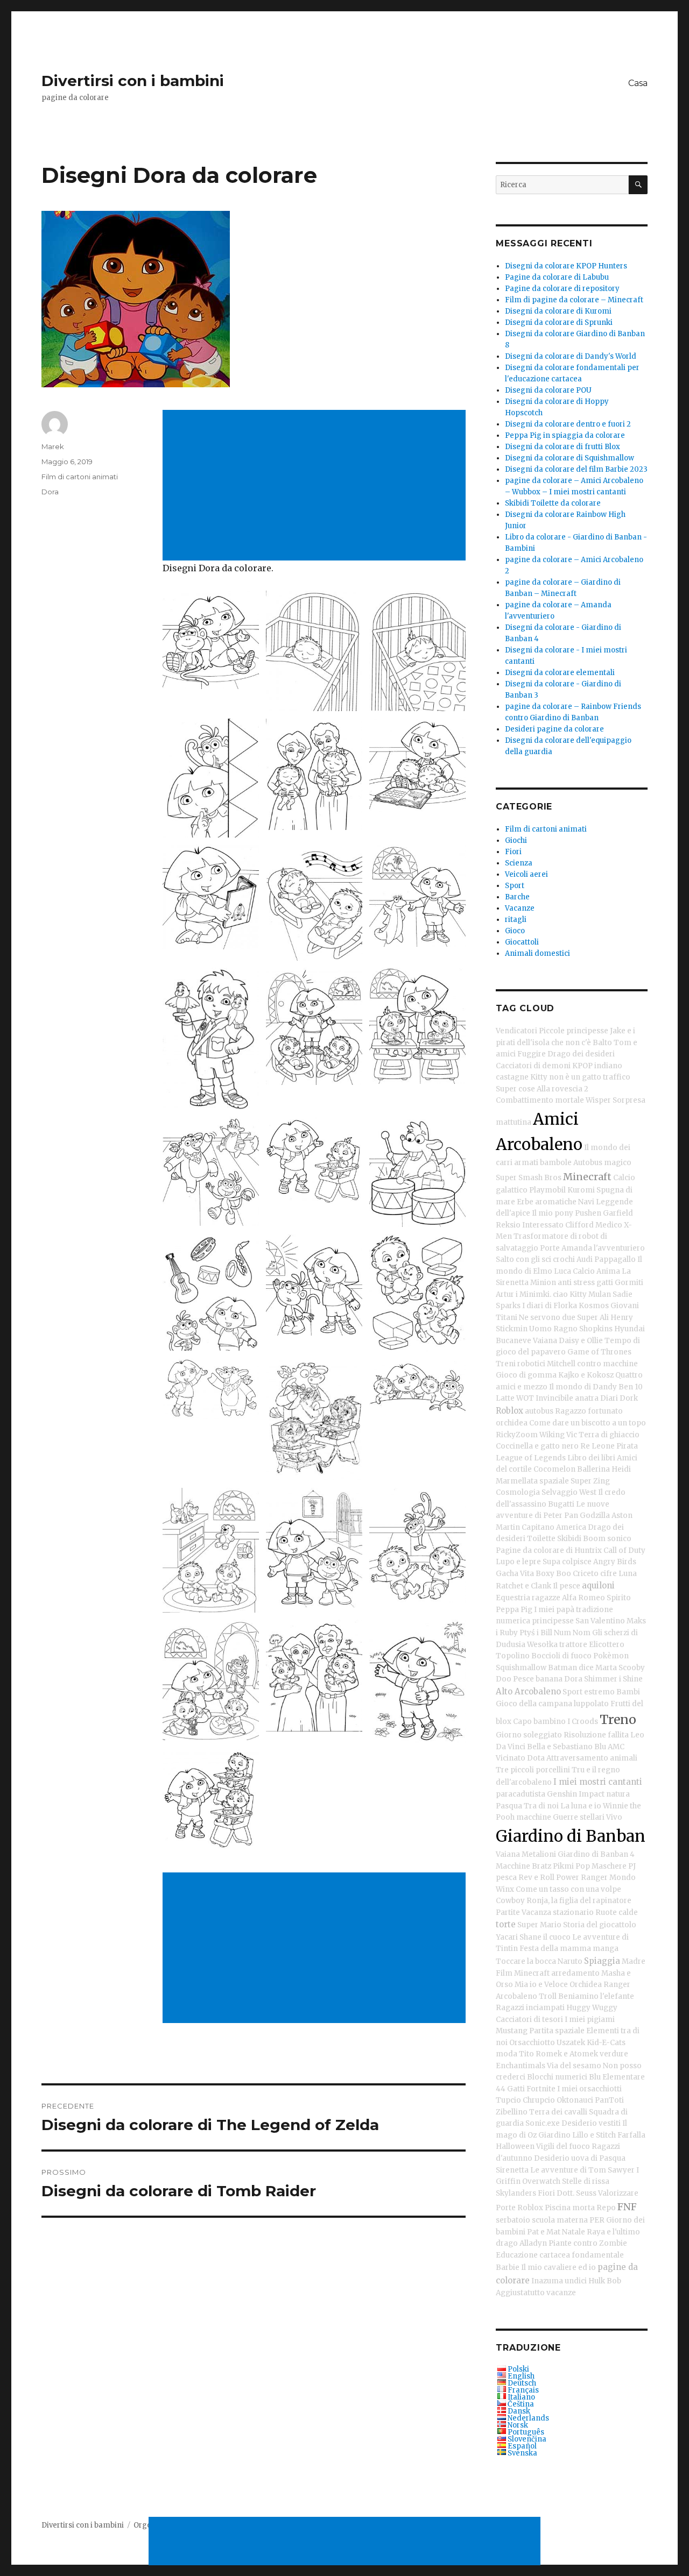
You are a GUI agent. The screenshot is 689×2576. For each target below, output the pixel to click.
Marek (53, 446)
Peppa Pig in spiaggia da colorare (565, 435)
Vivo (614, 1817)
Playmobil (547, 1190)
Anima (608, 1271)
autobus (539, 1411)
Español (522, 2446)
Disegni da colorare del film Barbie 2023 (576, 469)
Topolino (513, 1656)
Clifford (579, 1225)
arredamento (575, 1973)
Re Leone (597, 1446)
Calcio (584, 1271)
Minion (543, 1283)
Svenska (522, 2453)
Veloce (556, 1985)
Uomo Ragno (553, 1329)
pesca (506, 1878)
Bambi (628, 1692)
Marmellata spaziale (532, 1481)
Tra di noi (541, 1806)
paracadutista (521, 1794)
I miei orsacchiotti (589, 2089)
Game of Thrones (599, 1352)
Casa (638, 83)
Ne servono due (547, 1318)
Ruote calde (617, 1913)
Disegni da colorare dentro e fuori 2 (568, 424)
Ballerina (593, 1469)
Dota (536, 1758)
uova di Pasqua (598, 2158)
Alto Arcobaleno (528, 1691)
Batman (563, 1668)
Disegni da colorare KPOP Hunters (566, 266)
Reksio (508, 1225)
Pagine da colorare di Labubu (557, 277)
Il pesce (567, 1586)
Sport (515, 886)
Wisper (598, 1100)
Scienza (519, 863)
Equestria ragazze (528, 1598)
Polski (518, 2369)
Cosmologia (518, 1492)
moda (507, 2054)
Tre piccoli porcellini (533, 1770)
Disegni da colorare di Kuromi (558, 311)
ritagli (516, 920)
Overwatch (541, 2181)
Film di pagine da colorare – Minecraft (574, 300)
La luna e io (581, 1806)
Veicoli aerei (526, 874)
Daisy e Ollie (581, 1341)
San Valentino (600, 1621)
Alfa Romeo (583, 1598)
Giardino (554, 2135)
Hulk (597, 2281)
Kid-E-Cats (606, 2043)
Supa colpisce (567, 1562)
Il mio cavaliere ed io (558, 2268)
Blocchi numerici (557, 2077)
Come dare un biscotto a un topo (588, 1423)
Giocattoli (522, 942)
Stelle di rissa (586, 2181)
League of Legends (531, 1458)
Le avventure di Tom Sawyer (582, 2170)
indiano (608, 1066)
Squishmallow (521, 1668)
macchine (534, 1817)
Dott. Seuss (576, 2193)
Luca (563, 1271)
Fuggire (532, 1054)
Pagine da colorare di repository (562, 289)
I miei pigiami (590, 2020)
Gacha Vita (515, 1574)
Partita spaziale (557, 2031)
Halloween (515, 2146)
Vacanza (536, 1913)
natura (618, 1794)
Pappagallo (615, 1259)
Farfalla (631, 2135)
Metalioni (539, 1854)
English (521, 2376)
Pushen (588, 1213)
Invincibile (554, 1398)
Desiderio (579, 2123)
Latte (505, 1398)
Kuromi (581, 1190)
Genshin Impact (576, 1794)
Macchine (513, 1866)
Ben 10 (631, 1387)
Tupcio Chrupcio (525, 2100)
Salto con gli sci (523, 1259)
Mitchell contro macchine (592, 1364)
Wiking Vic (558, 1435)
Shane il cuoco (545, 1937)
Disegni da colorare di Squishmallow (570, 458)
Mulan (600, 1294)
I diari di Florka (550, 1306)
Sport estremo (589, 1692)
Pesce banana (538, 1679)
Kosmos (594, 1306)
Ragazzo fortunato (589, 1411)
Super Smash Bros (529, 1178)
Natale (574, 2232)
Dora (50, 492)
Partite (508, 1913)
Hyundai (630, 1329)
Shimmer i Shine (613, 1679)
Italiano (521, 2397)
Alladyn (533, 2243)
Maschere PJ (614, 1866)
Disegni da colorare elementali (560, 673)
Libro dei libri (591, 1458)
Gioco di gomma (526, 1375)
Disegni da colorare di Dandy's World (571, 356)
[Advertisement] (316, 486)
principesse (553, 1621)
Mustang (512, 2031)
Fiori (513, 852)
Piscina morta (570, 2208)
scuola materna (560, 2220)
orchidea (512, 1423)
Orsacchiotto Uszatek (547, 2043)
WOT (525, 1398)
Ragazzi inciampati (530, 2008)
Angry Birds (615, 1562)
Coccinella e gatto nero (537, 1446)
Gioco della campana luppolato (552, 1704)
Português (526, 2432)
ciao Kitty (570, 1294)
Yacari (507, 1937)
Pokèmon (611, 1656)
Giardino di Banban (571, 1836)
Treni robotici (521, 1364)
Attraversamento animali (592, 1758)
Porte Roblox (519, 2208)
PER (597, 2220)
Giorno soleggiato (529, 1735)
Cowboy (510, 1901)
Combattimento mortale (540, 1100)
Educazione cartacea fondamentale (560, 2255)
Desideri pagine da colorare (554, 729)
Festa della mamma (555, 1949)
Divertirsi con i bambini (133, 81)
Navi (586, 1202)
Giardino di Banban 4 (596, 1854)
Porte (550, 1248)
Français (523, 2390)
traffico (617, 1077)
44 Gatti (510, 2089)
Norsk (518, 2425)
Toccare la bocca (526, 1961)
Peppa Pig (514, 1610)
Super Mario (539, 1925)
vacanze (561, 2293)
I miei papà (554, 1610)
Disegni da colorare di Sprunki (559, 322)
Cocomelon (554, 1469)
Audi (585, 1259)
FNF (627, 2207)
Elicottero (607, 1645)
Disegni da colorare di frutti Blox (563, 447)
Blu (600, 1747)
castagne (512, 1077)
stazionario (573, 1913)
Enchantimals (521, 2066)
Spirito (619, 1598)
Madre (634, 1961)
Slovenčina (527, 2439)
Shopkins (596, 1329)
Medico (609, 1225)
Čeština (521, 2404)
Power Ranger (582, 1878)
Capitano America (554, 1527)
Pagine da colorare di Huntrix (549, 1550)
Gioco (515, 931)
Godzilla (595, 1516)
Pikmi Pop (571, 1866)
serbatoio (513, 2220)
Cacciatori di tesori (529, 2020)
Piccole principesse (574, 1031)
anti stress (576, 1283)
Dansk (519, 2411)
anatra (587, 1398)
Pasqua (509, 1806)
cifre (609, 1574)
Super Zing (590, 1481)
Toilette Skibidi (554, 1539)
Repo (606, 2208)
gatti (605, 1283)
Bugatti (561, 1504)
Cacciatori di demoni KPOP (544, 1066)
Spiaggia (602, 1961)
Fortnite (541, 2089)
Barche (517, 897)
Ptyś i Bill (536, 1633)
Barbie (508, 2268)
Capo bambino (539, 1722)
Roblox (509, 1411)
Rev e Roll (536, 1878)
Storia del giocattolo (600, 1925)
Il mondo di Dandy (583, 1387)
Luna (628, 1574)
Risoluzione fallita (596, 1735)
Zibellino (512, 2112)
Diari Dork (619, 1398)
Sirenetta (512, 2170)
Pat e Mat (544, 2232)
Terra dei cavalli (558, 2112)
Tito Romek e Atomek (558, 2054)
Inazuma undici (559, 2281)
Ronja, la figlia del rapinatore (579, 1901)
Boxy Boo (553, 1574)
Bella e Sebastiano (560, 1747)
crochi (564, 1259)
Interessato (543, 1225)
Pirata (627, 1446)
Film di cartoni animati (80, 477)
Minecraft (587, 1177)
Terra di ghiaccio (609, 1435)
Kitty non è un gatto (566, 1077)
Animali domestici (537, 953)
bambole (556, 1163)
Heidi (621, 1469)
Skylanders (516, 2193)
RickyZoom (517, 1435)
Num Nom (572, 1633)
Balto (602, 1043)
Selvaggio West (569, 1492)
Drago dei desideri (581, 1054)
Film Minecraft (523, 1973)
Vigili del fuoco (563, 2146)
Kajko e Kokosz (586, 1375)
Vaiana (545, 1341)
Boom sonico (607, 1539)
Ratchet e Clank (523, 1586)
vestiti (610, 2123)
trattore (573, 1645)
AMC (616, 1747)
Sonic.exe (543, 2123)
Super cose (515, 1089)
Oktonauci (575, 2100)
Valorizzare (618, 2193)
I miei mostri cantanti (598, 1782)
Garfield (618, 1213)
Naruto (570, 1961)
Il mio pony (553, 1213)
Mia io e (529, 1985)
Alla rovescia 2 (563, 1089)
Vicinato (511, 1758)
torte (506, 1924)
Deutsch (522, 2383)
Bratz (542, 1866)
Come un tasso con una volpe (568, 1889)
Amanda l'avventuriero (603, 1248)
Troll (548, 1996)
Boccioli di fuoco (561, 1656)
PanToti (609, 2100)
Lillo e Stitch (594, 2135)
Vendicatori (516, 1031)
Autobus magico (602, 1163)
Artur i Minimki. (523, 1294)
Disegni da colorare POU (548, 390)
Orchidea (586, 1985)
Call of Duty (624, 1550)
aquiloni (598, 1585)
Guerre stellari (579, 1817)
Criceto (586, 1574)
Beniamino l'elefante (596, 1996)
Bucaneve (514, 1341)
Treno (618, 1719)
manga (606, 1949)
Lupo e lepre (518, 1562)
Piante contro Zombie (588, 2243)
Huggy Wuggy (592, 2008)
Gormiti (629, 1283)
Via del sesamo (574, 2066)
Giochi (516, 840)
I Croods (583, 1722)
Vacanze (520, 908)
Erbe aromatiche (547, 1202)
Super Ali (593, 1318)
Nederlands (528, 2418)
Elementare (624, 2077)
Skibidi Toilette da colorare (553, 503)
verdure (614, 2054)
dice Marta (598, 1668)
